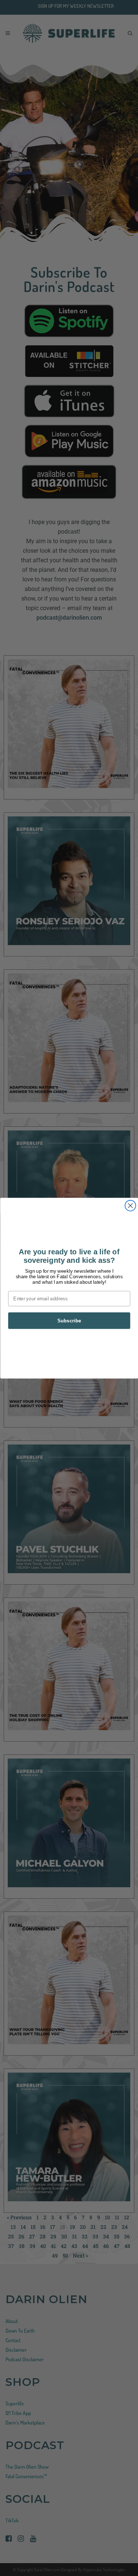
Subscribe (69, 1320)
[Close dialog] (130, 1205)
